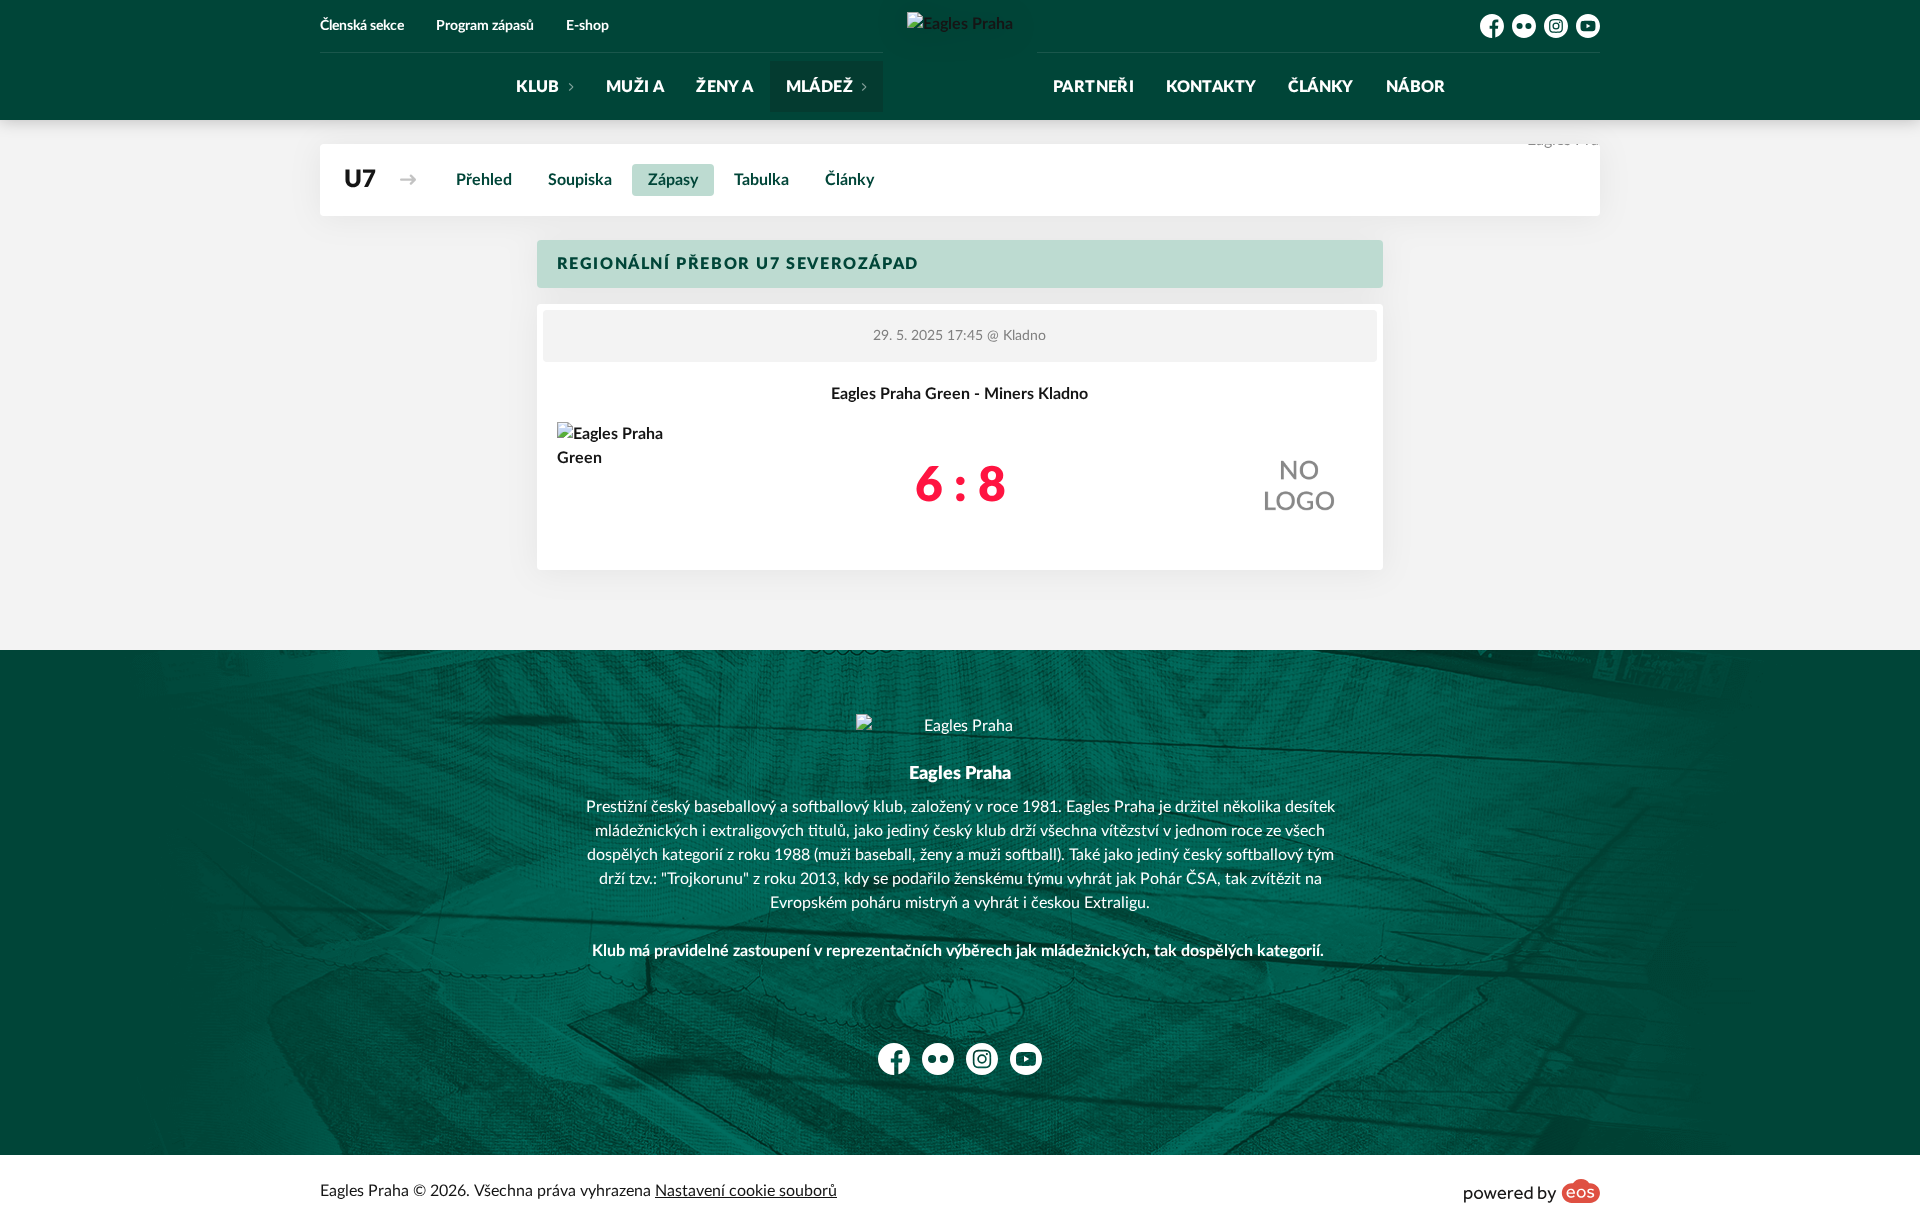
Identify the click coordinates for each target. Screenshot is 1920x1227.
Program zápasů (485, 26)
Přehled (484, 180)
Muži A (635, 87)
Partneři (1093, 87)
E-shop (587, 26)
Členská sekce (362, 26)
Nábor (1416, 87)
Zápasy (673, 180)
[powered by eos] (1532, 1191)
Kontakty (1211, 87)
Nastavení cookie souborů (746, 1191)
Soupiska (580, 180)
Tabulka (761, 180)
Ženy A (724, 87)
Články (1320, 87)
